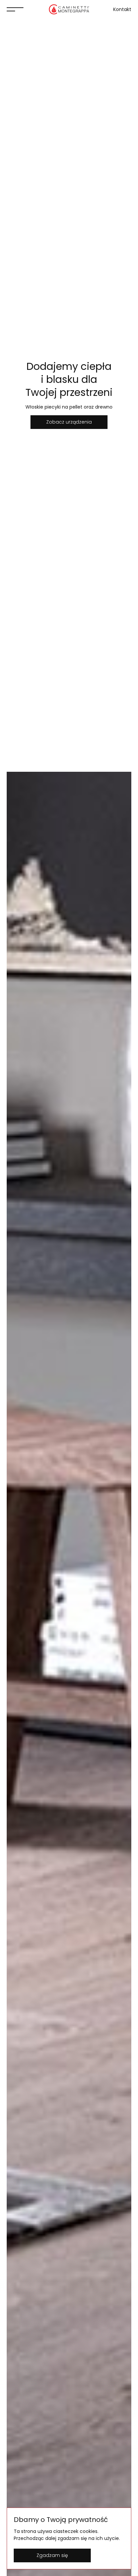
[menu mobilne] (15, 9)
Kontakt (122, 9)
